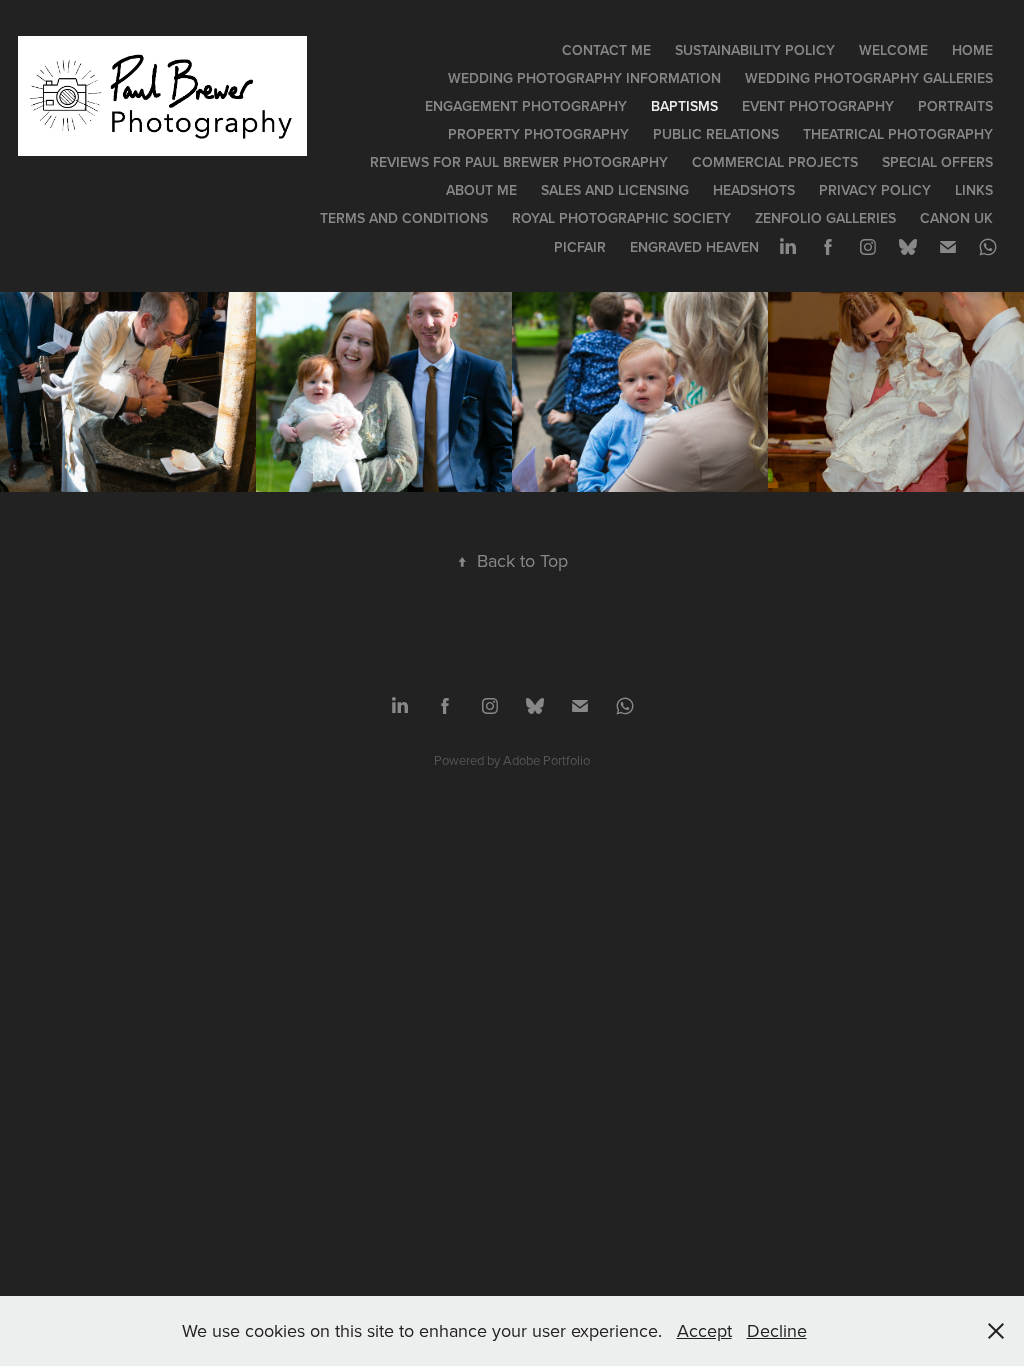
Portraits (955, 106)
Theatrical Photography (898, 134)
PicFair (580, 247)
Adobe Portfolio (546, 760)
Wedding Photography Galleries (869, 78)
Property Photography (538, 134)
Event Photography (818, 106)
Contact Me (606, 50)
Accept (704, 1330)
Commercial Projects (775, 162)
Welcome (893, 50)
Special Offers (937, 162)
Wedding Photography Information (584, 78)
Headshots (754, 190)
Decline (777, 1330)
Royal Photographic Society (621, 218)
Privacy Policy (875, 190)
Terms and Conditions (404, 218)
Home (972, 50)
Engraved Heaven (694, 247)
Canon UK (956, 218)
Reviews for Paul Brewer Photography (519, 162)
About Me (481, 190)
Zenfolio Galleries (825, 218)
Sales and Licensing (615, 190)
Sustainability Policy (755, 50)
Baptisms (684, 106)
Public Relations (716, 134)
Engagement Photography (526, 106)
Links (974, 190)
